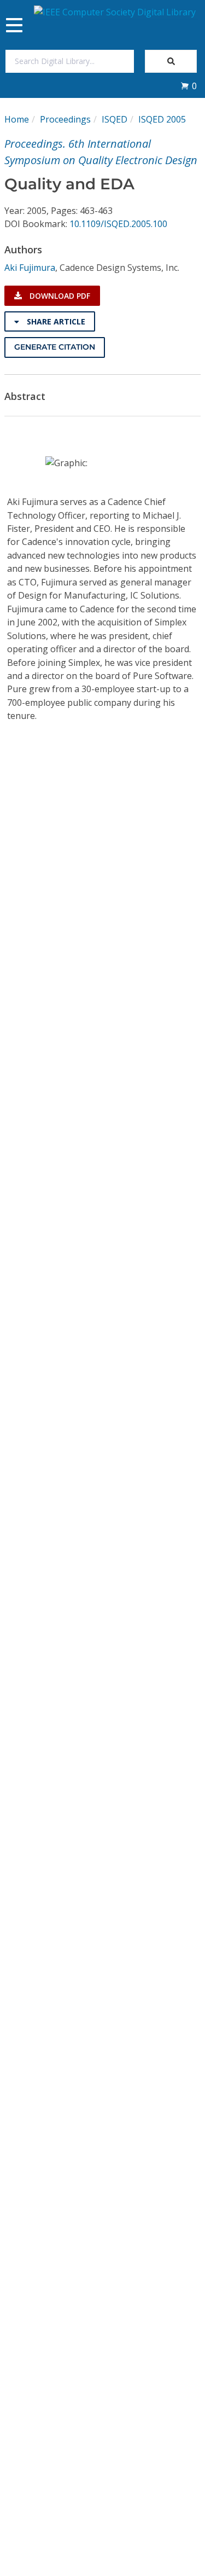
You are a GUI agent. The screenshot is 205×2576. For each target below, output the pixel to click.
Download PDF (59, 296)
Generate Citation (55, 347)
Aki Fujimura (30, 268)
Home (17, 119)
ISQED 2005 (162, 119)
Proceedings (65, 119)
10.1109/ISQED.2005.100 (118, 224)
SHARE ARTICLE (55, 321)
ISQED (115, 119)
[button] (189, 86)
